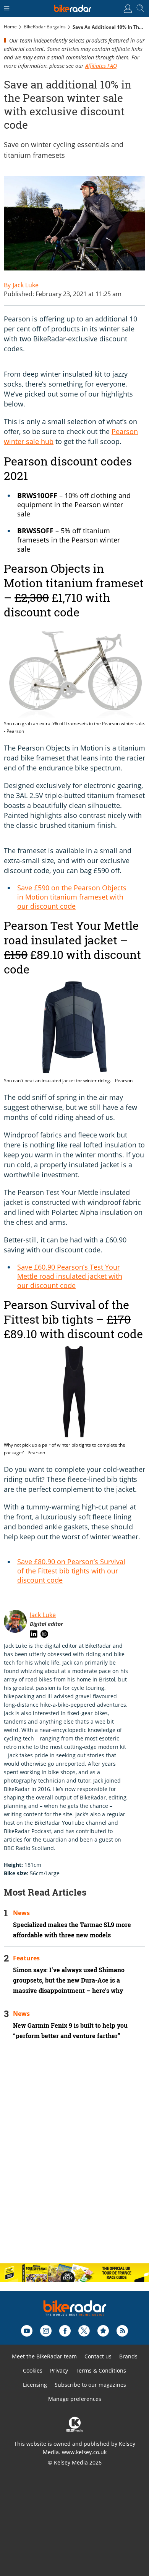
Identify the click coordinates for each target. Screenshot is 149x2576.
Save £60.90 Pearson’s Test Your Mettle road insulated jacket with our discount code (70, 1276)
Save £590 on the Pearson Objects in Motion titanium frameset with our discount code (72, 897)
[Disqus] (74, 2158)
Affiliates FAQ (101, 66)
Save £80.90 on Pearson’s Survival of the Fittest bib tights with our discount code (71, 1571)
